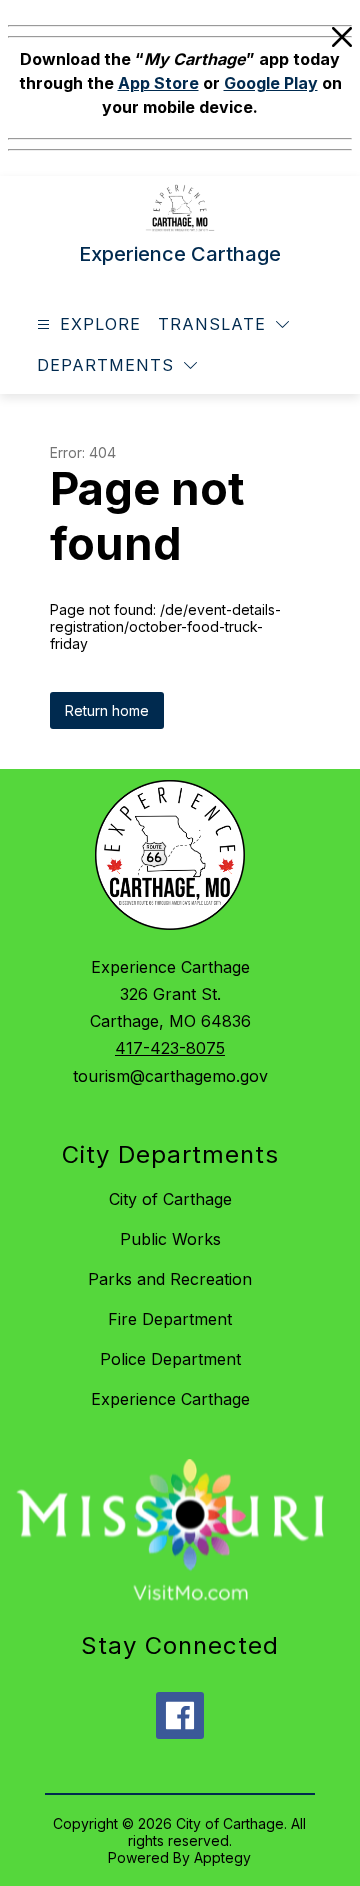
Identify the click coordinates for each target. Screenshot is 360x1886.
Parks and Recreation (170, 1279)
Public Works (170, 1239)
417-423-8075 (170, 1048)
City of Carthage (170, 1199)
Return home (107, 710)
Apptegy (222, 1857)
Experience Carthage (170, 1399)
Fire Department (170, 1319)
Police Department (170, 1359)
